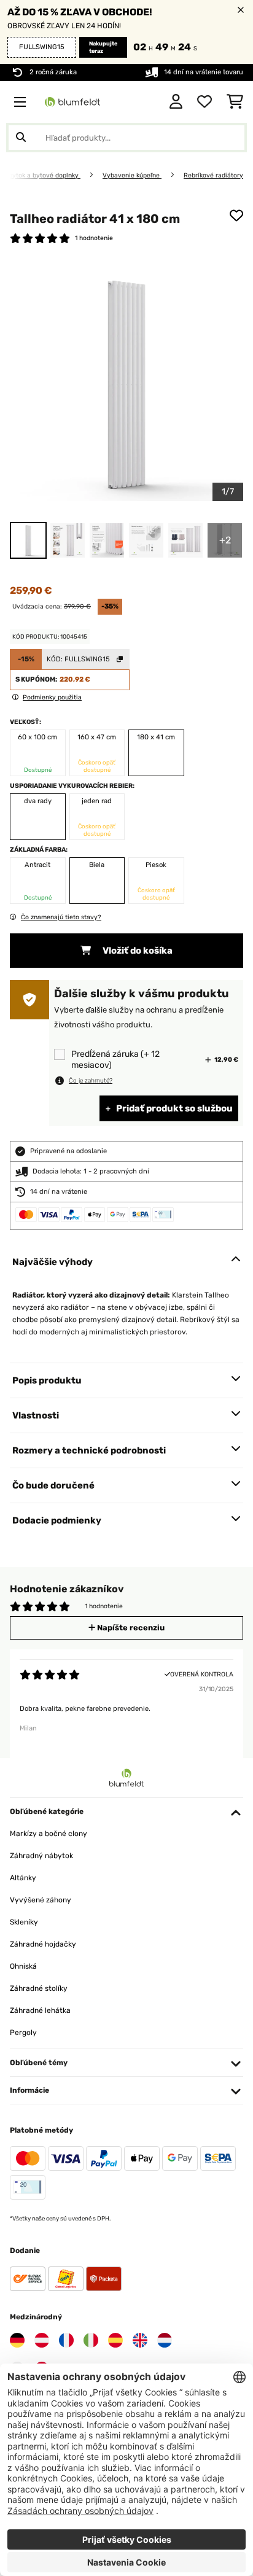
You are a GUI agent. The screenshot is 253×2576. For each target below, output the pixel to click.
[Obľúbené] (204, 102)
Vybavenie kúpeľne (132, 175)
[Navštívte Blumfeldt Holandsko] (165, 2340)
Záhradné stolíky (39, 1988)
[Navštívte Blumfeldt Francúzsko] (66, 2340)
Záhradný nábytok (41, 1856)
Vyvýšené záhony (41, 1900)
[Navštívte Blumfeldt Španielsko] (115, 2340)
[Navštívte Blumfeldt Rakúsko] (42, 2340)
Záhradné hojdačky (43, 1944)
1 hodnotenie (94, 238)
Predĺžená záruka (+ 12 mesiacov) (115, 1060)
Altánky (23, 1878)
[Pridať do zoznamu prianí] (236, 216)
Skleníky (24, 1922)
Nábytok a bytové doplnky (41, 175)
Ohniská (23, 1966)
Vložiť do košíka (137, 951)
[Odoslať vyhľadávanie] (21, 138)
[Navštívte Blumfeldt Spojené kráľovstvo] (140, 2340)
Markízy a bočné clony (49, 1834)
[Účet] (176, 102)
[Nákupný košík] (235, 102)
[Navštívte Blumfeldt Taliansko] (91, 2340)
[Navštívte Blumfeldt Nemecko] (17, 2340)
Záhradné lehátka (40, 2010)
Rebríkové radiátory (213, 175)
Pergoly (23, 2033)
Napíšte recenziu (130, 1628)
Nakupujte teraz (103, 47)
